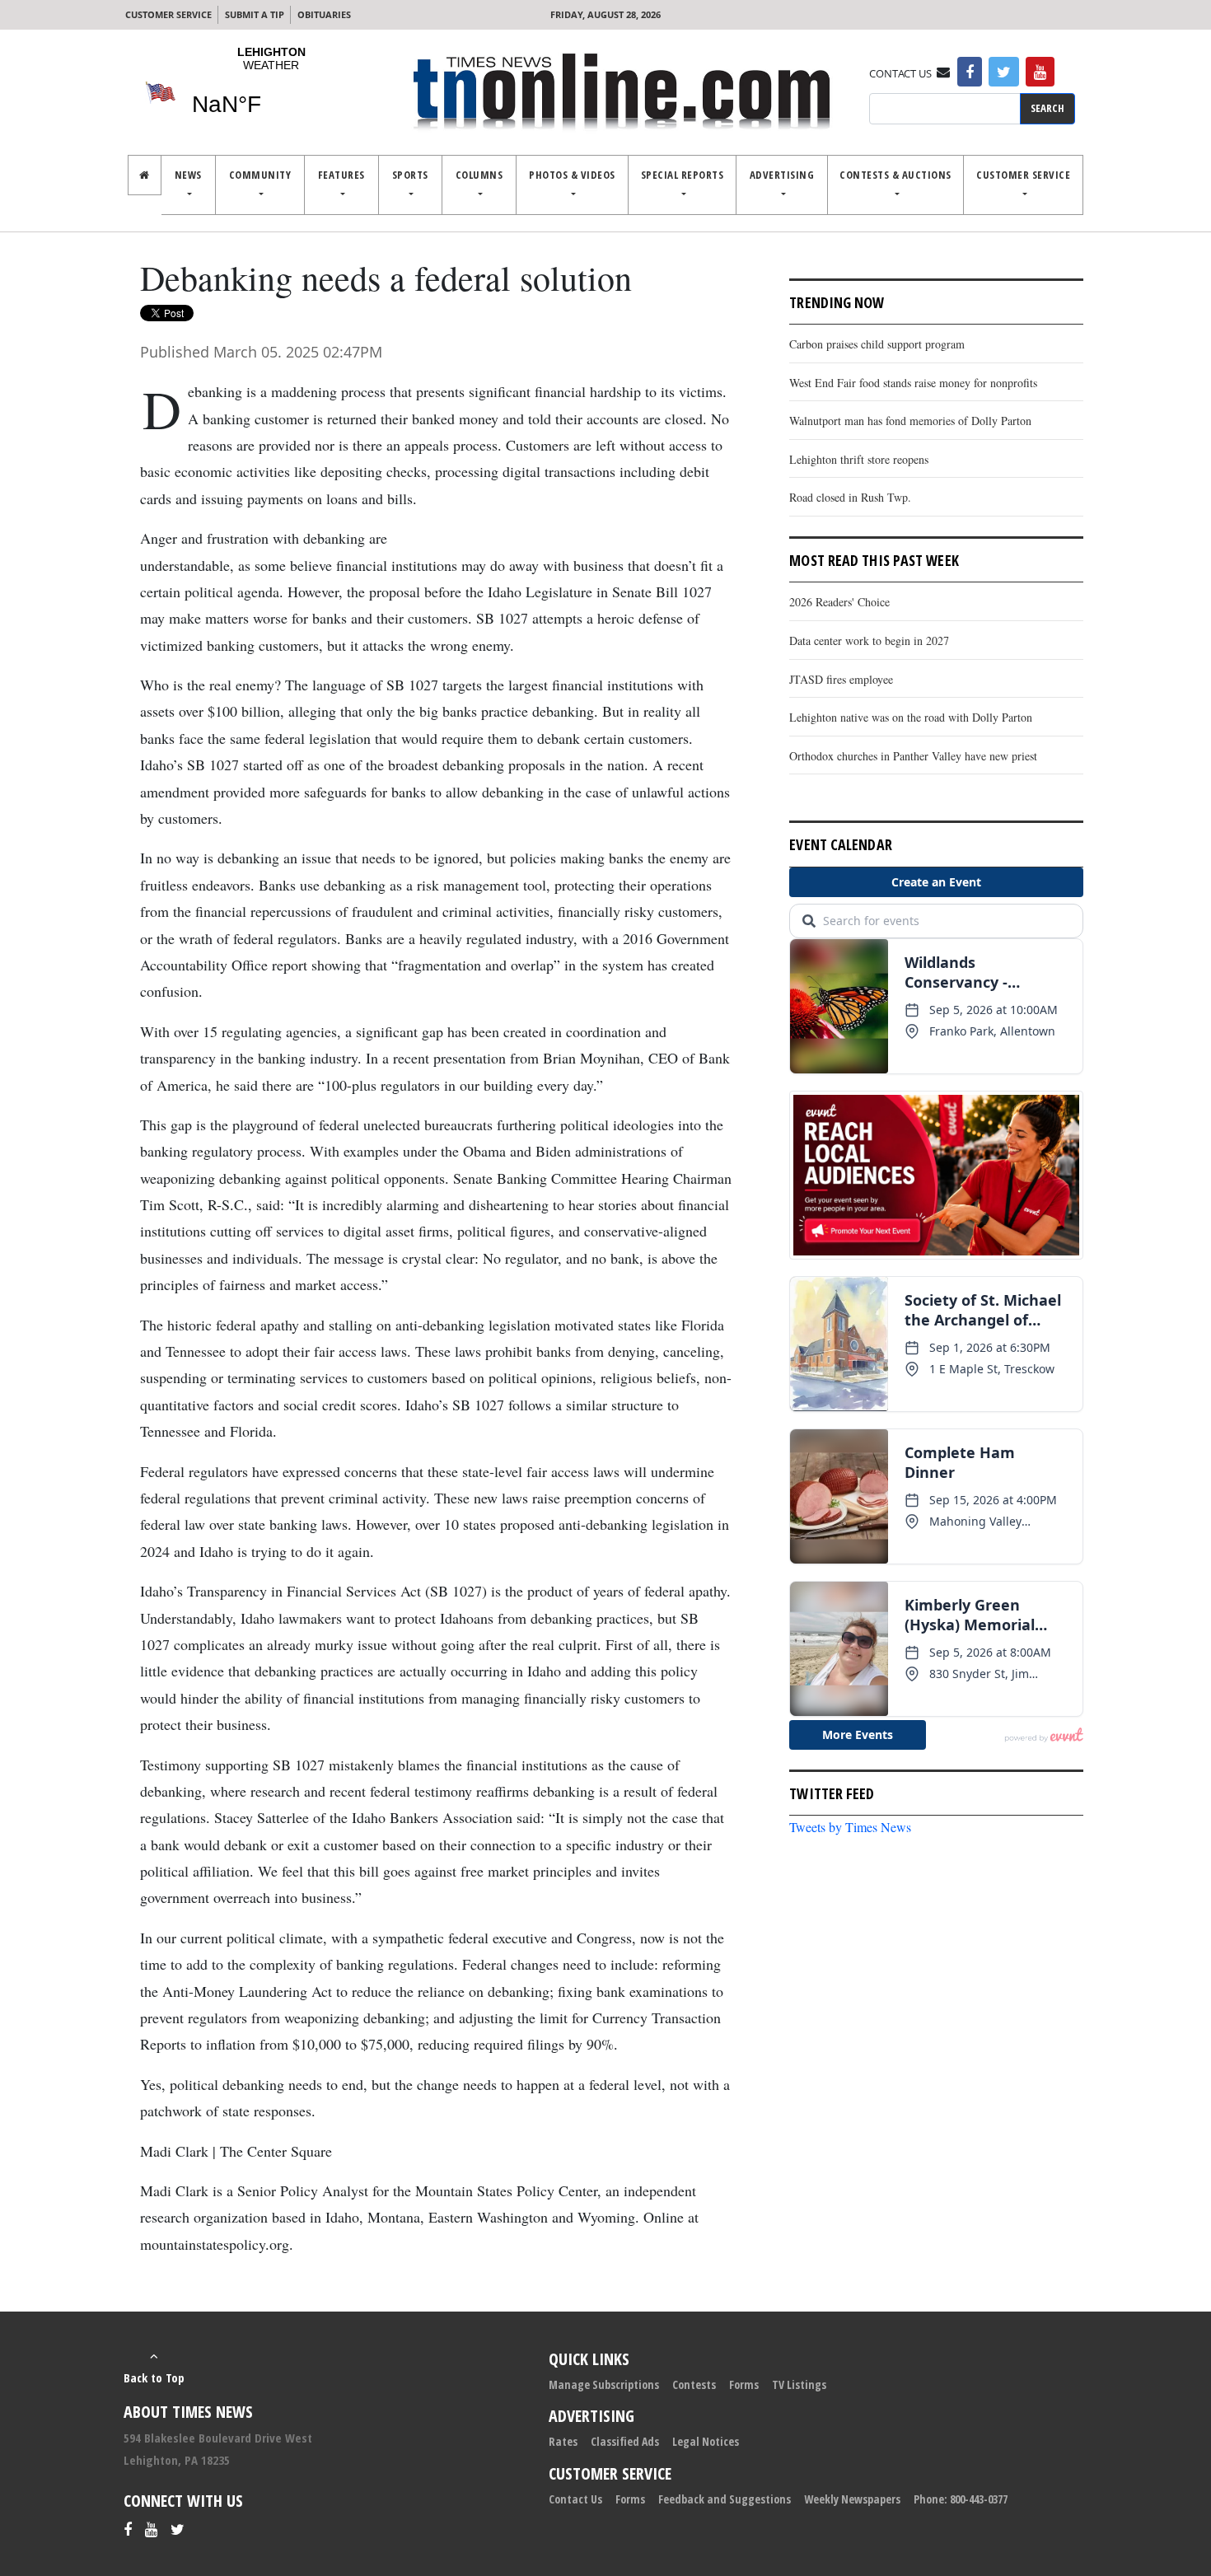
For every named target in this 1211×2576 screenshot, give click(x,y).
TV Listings (799, 2384)
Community (260, 175)
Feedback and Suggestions (725, 2499)
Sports (410, 175)
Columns (479, 175)
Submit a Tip (255, 14)
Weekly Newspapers (852, 2499)
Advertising (782, 175)
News (188, 175)
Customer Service (168, 14)
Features (341, 175)
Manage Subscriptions (604, 2384)
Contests (694, 2384)
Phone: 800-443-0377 (961, 2499)
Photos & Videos (572, 175)
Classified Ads (625, 2441)
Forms (744, 2384)
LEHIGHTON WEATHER (271, 91)
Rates (563, 2441)
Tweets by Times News (850, 1827)
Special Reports (683, 175)
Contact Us (575, 2499)
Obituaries (324, 14)
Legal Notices (706, 2441)
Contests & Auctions (895, 175)
